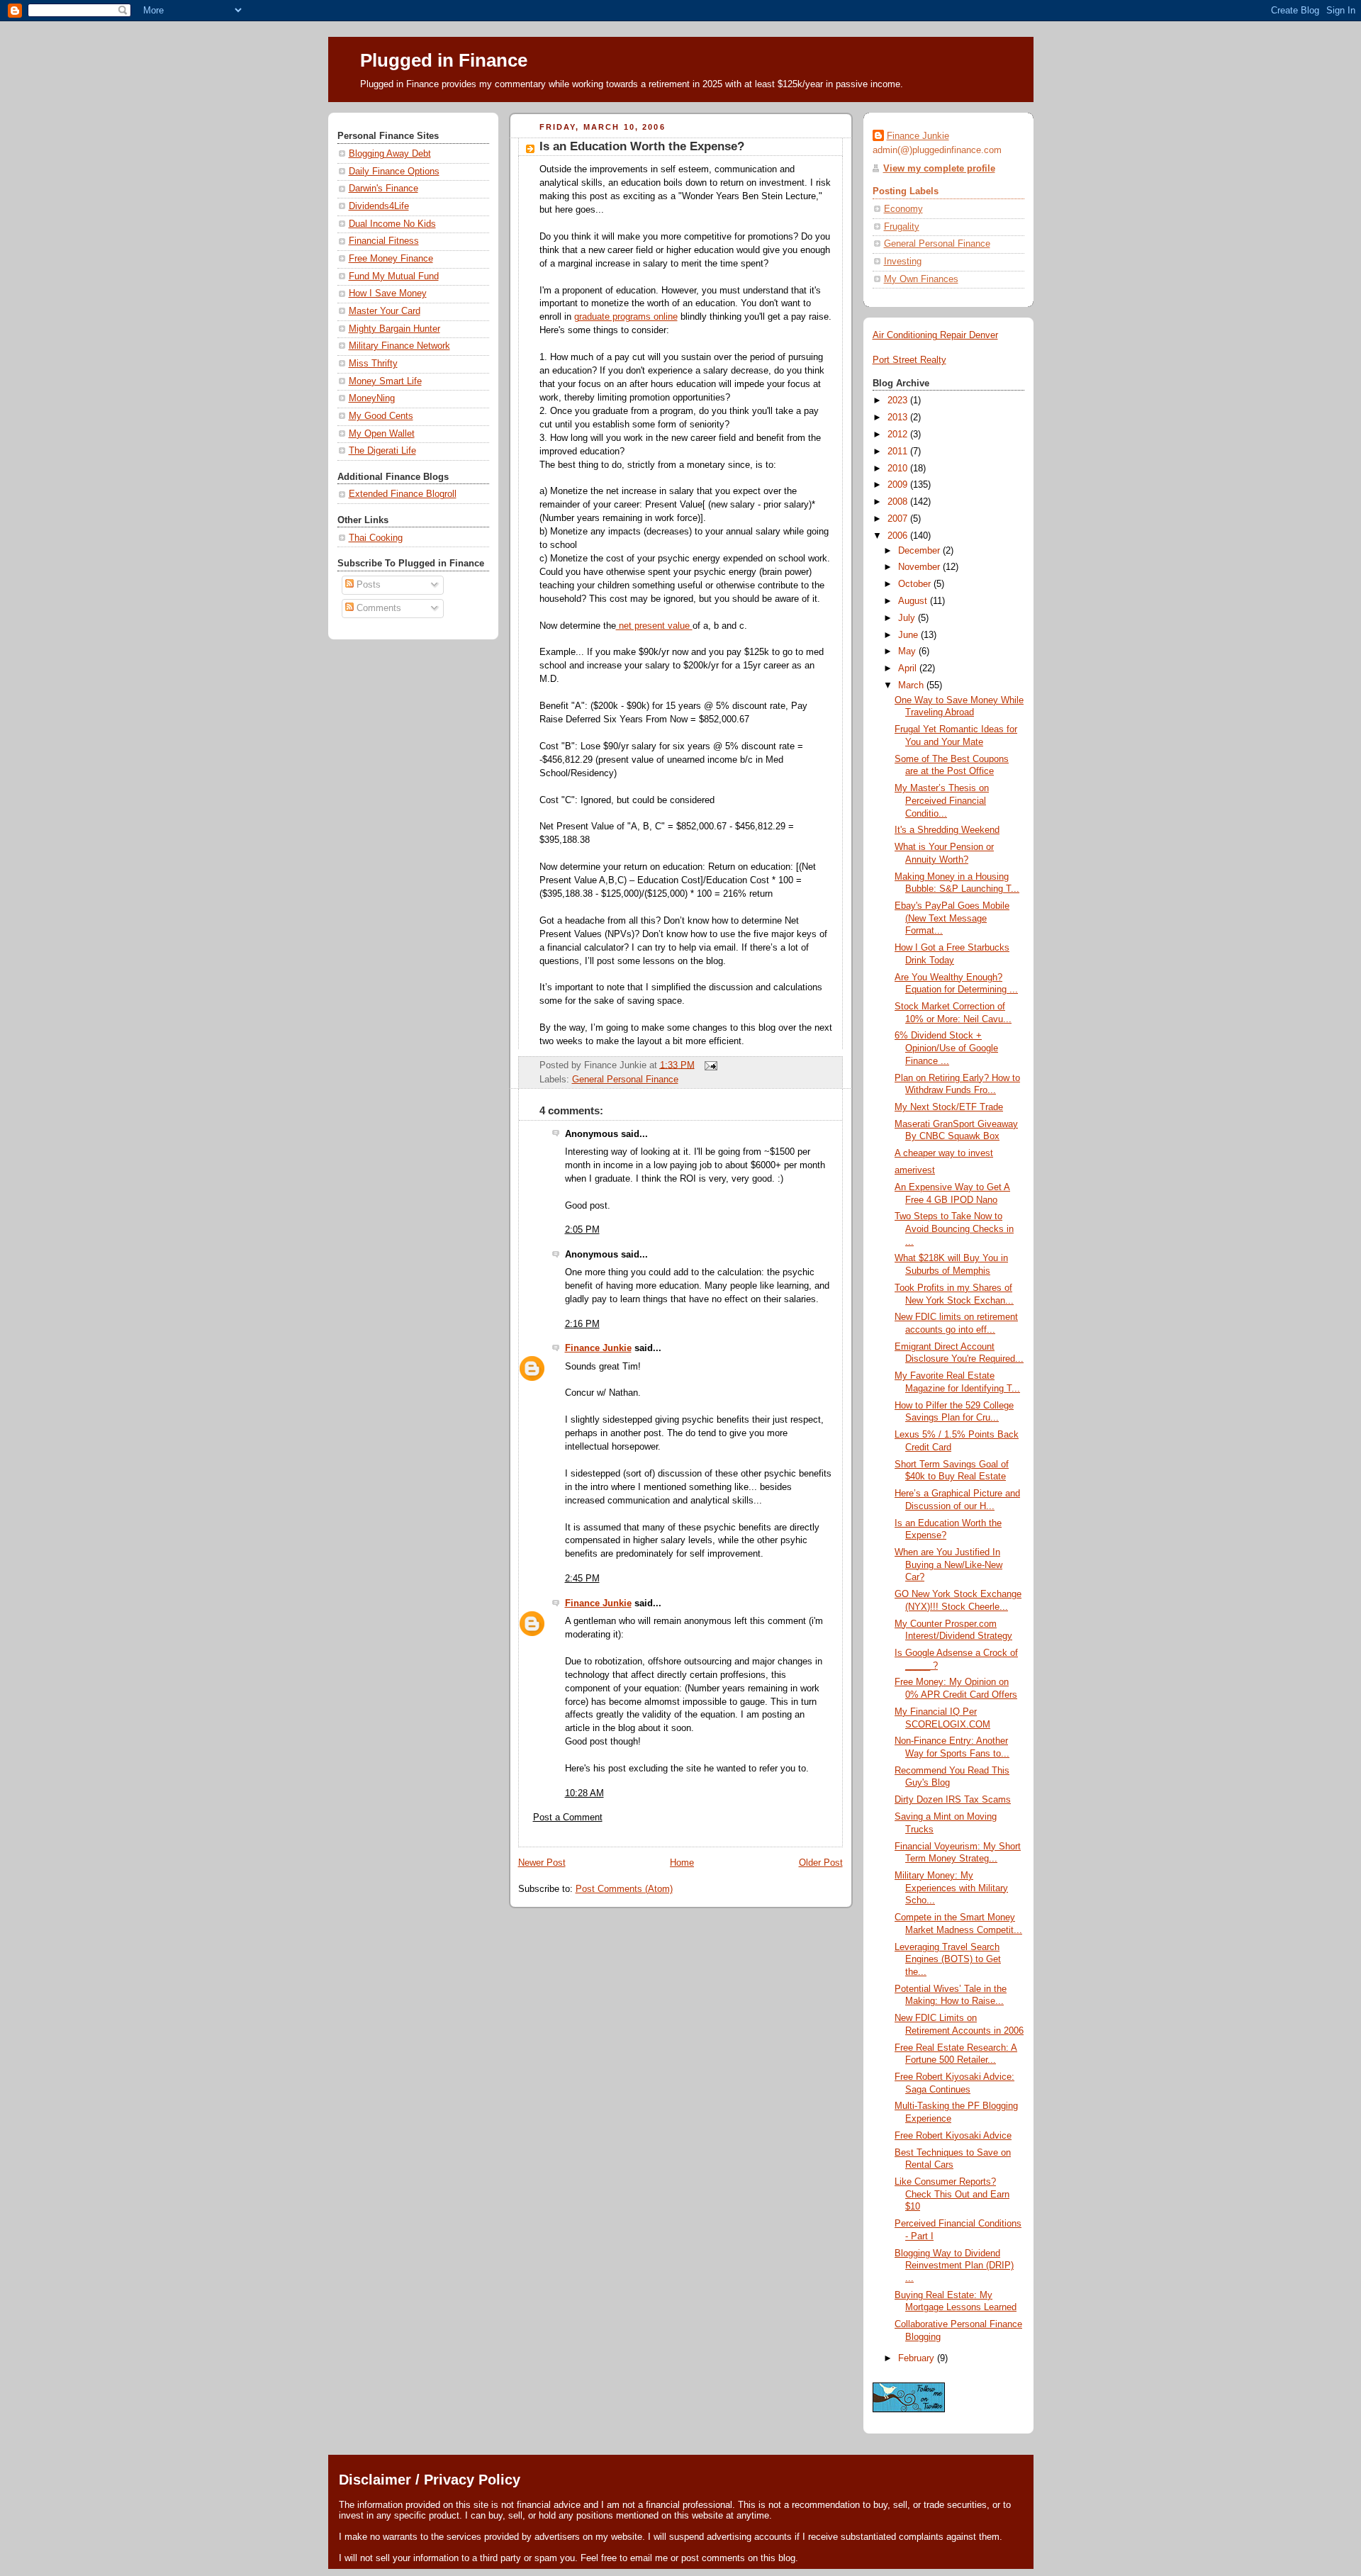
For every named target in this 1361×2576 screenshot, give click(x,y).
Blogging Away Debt (390, 154)
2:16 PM (582, 1324)
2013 (899, 418)
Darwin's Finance (383, 189)
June (909, 635)
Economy (903, 209)
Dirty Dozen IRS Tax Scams (953, 1800)
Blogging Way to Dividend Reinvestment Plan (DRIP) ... (954, 2266)
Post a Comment (568, 1818)
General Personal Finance (625, 1080)
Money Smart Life (385, 381)
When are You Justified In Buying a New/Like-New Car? (948, 1565)
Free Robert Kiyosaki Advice (953, 2136)
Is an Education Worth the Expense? (642, 146)
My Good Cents (381, 416)
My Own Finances (921, 279)
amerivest (915, 1170)
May (908, 651)
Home (682, 1863)
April (909, 668)
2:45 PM (582, 1579)
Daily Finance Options (394, 172)
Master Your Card (385, 311)
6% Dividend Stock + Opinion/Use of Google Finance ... (946, 1048)
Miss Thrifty (373, 364)
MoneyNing (372, 398)
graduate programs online (626, 317)
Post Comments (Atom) (624, 1889)
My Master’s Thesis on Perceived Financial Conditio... (942, 801)
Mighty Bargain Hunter (394, 329)
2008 (899, 502)
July (908, 618)
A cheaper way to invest (944, 1153)
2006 (899, 536)
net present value (654, 626)
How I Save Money (388, 293)
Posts (367, 585)
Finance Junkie (598, 1348)
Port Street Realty (909, 360)
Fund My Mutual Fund (394, 276)
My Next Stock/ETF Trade (949, 1107)
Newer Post (542, 1863)
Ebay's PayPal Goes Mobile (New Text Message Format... (952, 918)
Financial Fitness (384, 241)
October (916, 584)
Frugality (902, 227)
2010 (899, 469)
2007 (899, 519)
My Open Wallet (382, 434)
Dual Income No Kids (392, 224)
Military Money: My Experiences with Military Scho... (951, 1888)
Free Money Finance (391, 259)
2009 (899, 485)
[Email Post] (709, 1065)
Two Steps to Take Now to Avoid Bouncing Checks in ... (954, 1229)
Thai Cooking (376, 538)
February (918, 2358)
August (914, 601)
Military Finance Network (399, 346)
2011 (899, 452)
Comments (377, 608)
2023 (899, 401)
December (920, 551)
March (912, 685)
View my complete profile (939, 169)
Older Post (821, 1863)
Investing (903, 262)
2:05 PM (582, 1230)
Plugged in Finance (444, 60)
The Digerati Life (382, 451)
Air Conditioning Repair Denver (935, 335)
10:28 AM (584, 1793)
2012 (899, 435)
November (920, 567)
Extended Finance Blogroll (403, 494)
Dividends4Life (379, 206)
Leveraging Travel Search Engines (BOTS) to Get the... (948, 1960)
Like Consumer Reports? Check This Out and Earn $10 (952, 2194)
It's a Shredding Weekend (947, 830)
